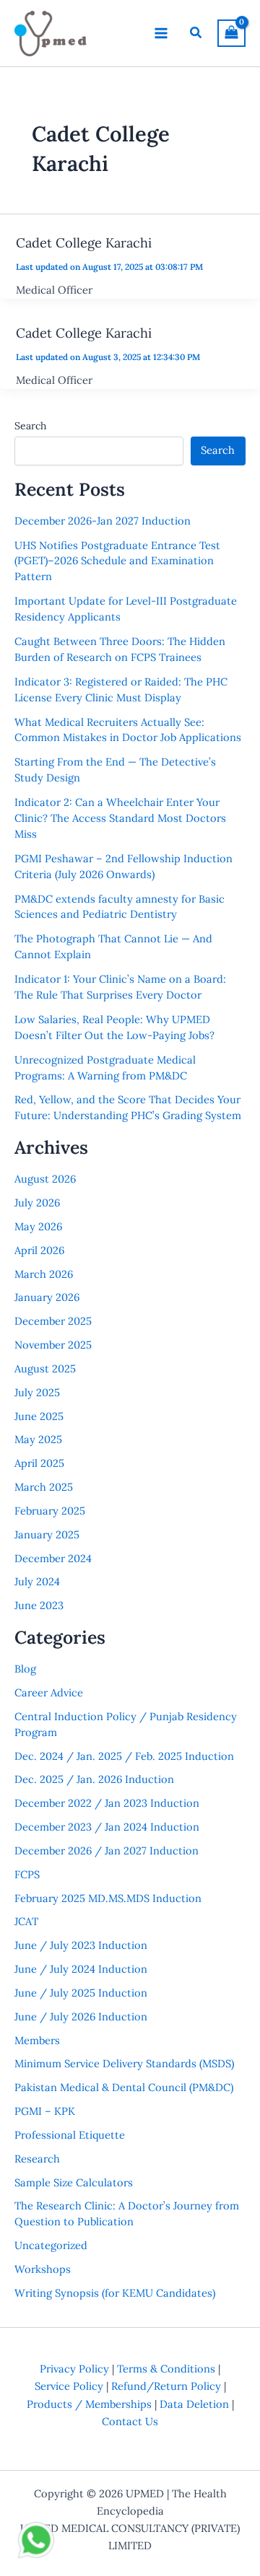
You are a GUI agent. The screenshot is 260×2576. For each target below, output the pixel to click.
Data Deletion (194, 2404)
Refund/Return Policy (166, 2386)
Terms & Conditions (166, 2369)
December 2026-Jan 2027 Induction (103, 521)
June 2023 (39, 1605)
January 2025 (47, 1534)
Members (37, 2040)
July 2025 (37, 1392)
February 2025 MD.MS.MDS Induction (108, 1898)
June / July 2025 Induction (81, 1993)
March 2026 (44, 1274)
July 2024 (37, 1581)
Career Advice (49, 1692)
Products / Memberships (89, 2404)
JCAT (26, 1921)
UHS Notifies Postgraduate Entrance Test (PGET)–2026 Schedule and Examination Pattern (117, 561)
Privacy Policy (74, 2369)
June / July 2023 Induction (81, 1945)
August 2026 (45, 1179)
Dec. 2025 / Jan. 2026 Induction (94, 1779)
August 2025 (45, 1368)
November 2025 (53, 1345)
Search (30, 426)
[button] (196, 33)
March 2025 (44, 1487)
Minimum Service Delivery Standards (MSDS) (124, 2063)
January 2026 (47, 1297)
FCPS (27, 1874)
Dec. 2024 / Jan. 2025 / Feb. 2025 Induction (124, 1756)
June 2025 (39, 1416)
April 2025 (39, 1463)
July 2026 (37, 1202)
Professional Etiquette (70, 2135)
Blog (25, 1669)
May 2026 (38, 1226)
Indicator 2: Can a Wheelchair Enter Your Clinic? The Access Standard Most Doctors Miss (120, 818)
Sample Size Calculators (74, 2182)
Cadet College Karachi (84, 243)
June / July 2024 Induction (81, 1969)
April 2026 (39, 1250)
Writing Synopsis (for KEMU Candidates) (115, 2293)
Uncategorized (51, 2245)
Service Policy (69, 2386)
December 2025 (53, 1321)
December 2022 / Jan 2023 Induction (107, 1803)
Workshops (43, 2269)
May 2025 (38, 1439)
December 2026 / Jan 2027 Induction (107, 1850)
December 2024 (53, 1558)
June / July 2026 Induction (81, 2016)
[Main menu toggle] (161, 33)
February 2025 (50, 1511)
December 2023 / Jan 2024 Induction (107, 1827)
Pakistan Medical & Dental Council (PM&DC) (124, 2087)
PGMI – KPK (45, 2111)
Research (37, 2159)
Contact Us (130, 2421)
